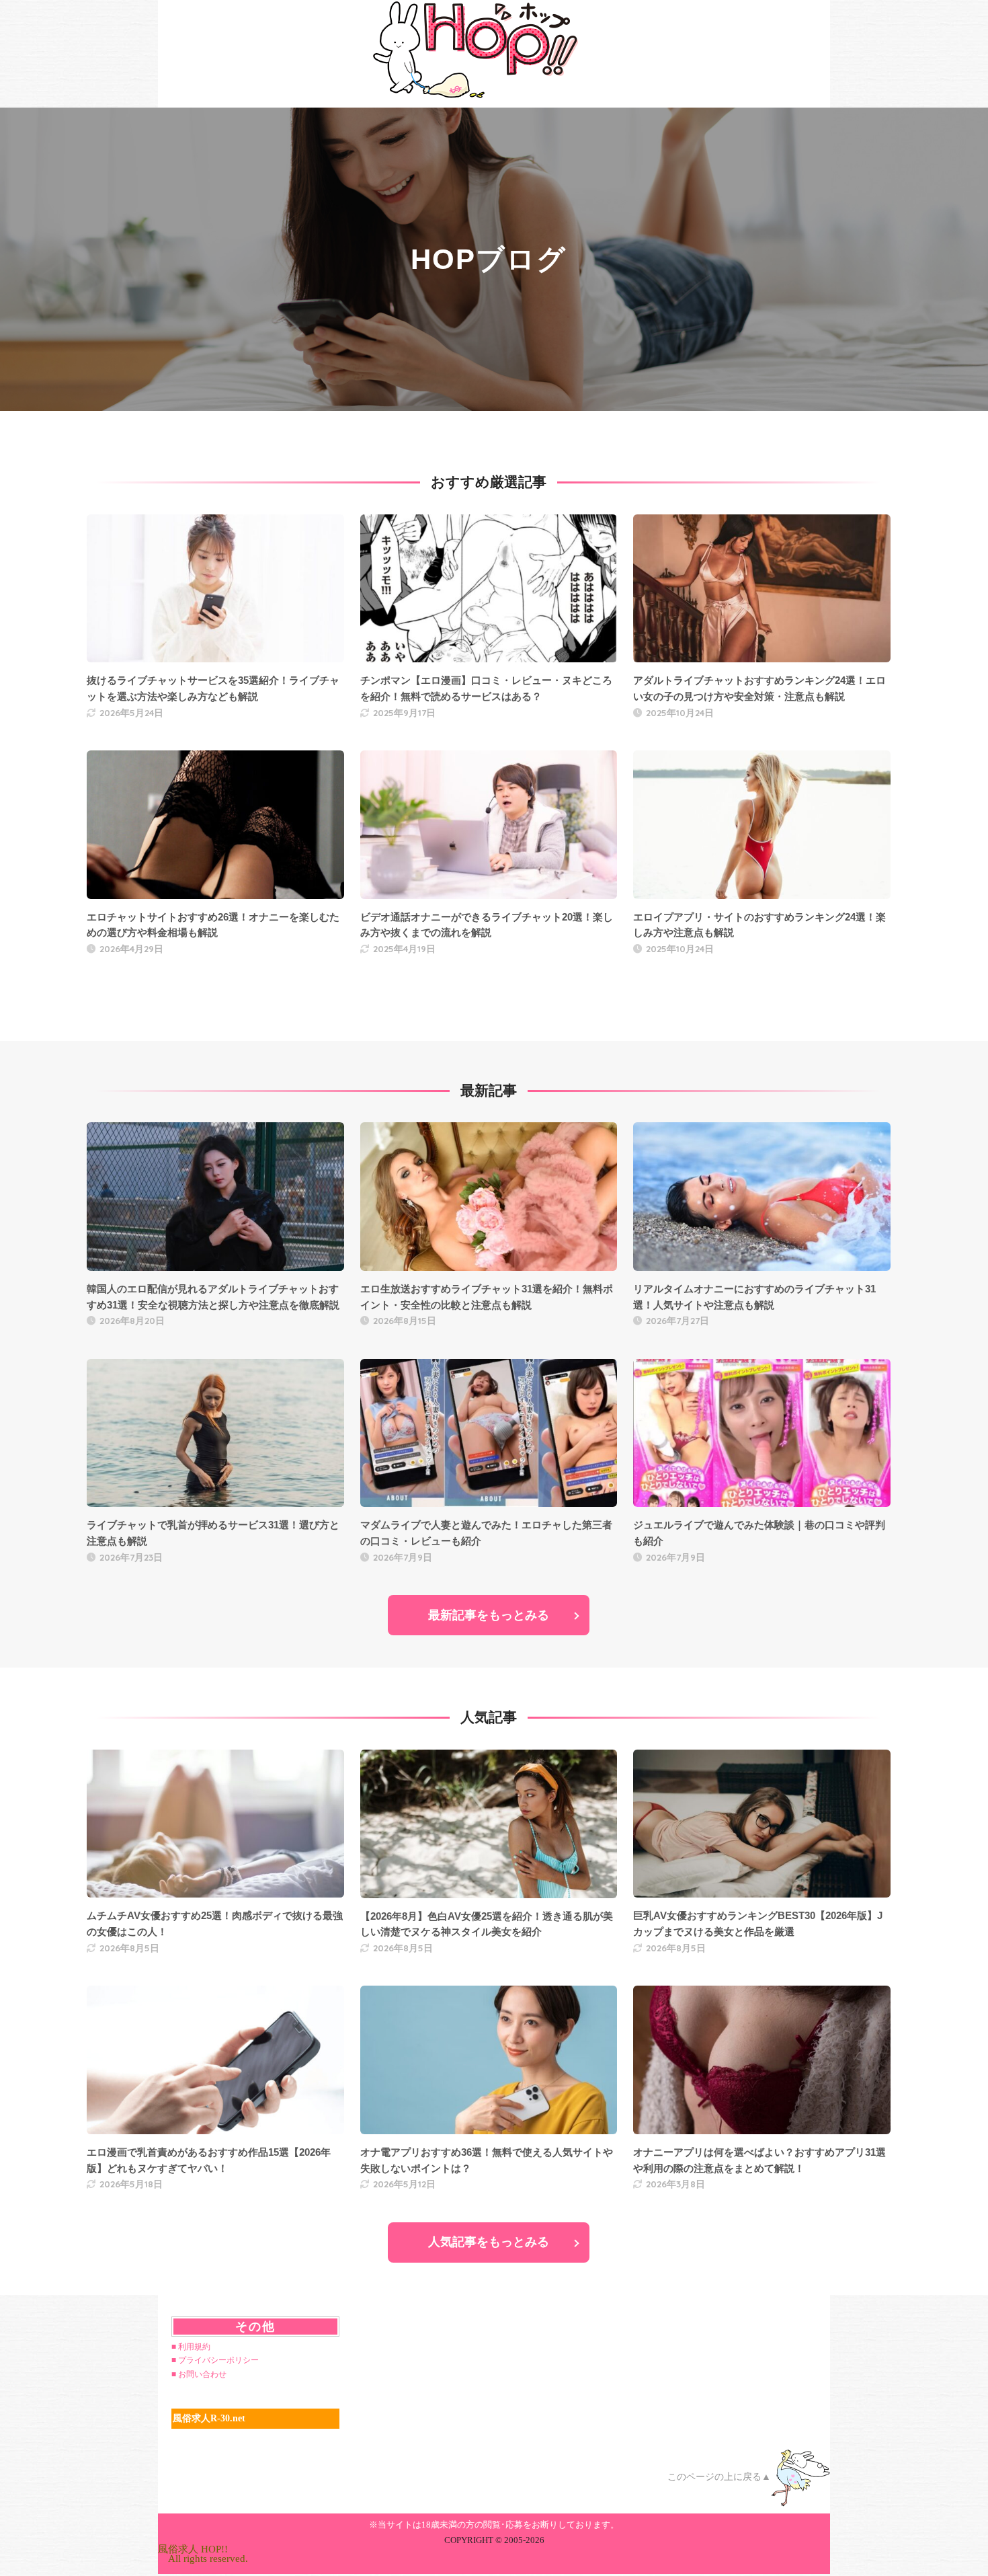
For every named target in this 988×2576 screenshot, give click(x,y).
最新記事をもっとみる (489, 1615)
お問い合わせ (202, 2374)
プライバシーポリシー (218, 2360)
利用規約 (194, 2347)
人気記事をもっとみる (489, 2242)
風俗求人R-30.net (209, 2418)
